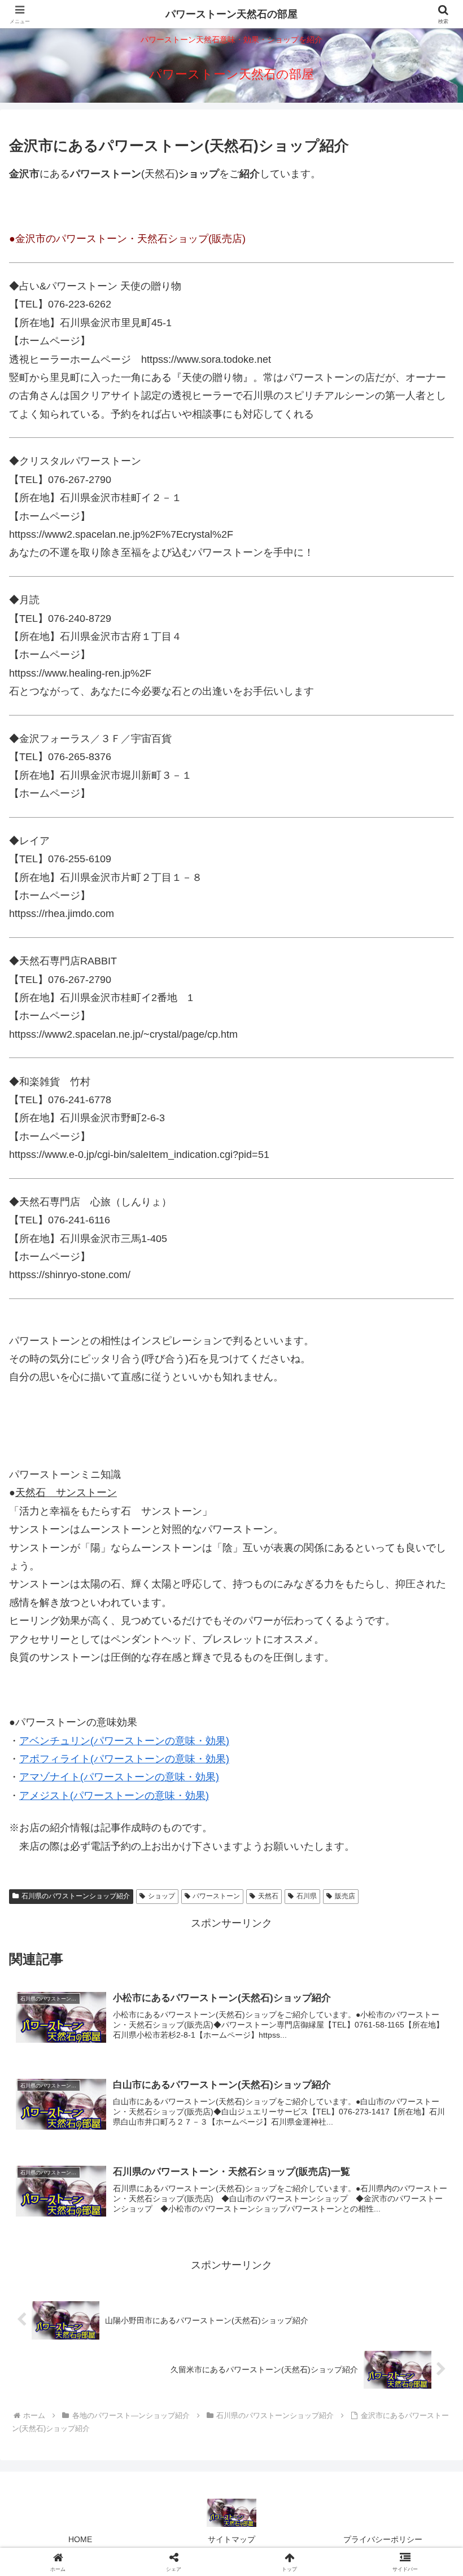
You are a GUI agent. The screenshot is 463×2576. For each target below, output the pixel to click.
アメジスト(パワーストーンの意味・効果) (114, 1796)
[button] (428, 1865)
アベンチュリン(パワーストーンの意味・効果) (124, 1741)
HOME (80, 2539)
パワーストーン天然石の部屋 (231, 14)
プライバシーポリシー (383, 2539)
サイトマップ (231, 2539)
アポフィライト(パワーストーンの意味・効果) (124, 1759)
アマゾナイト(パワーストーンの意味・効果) (119, 1777)
